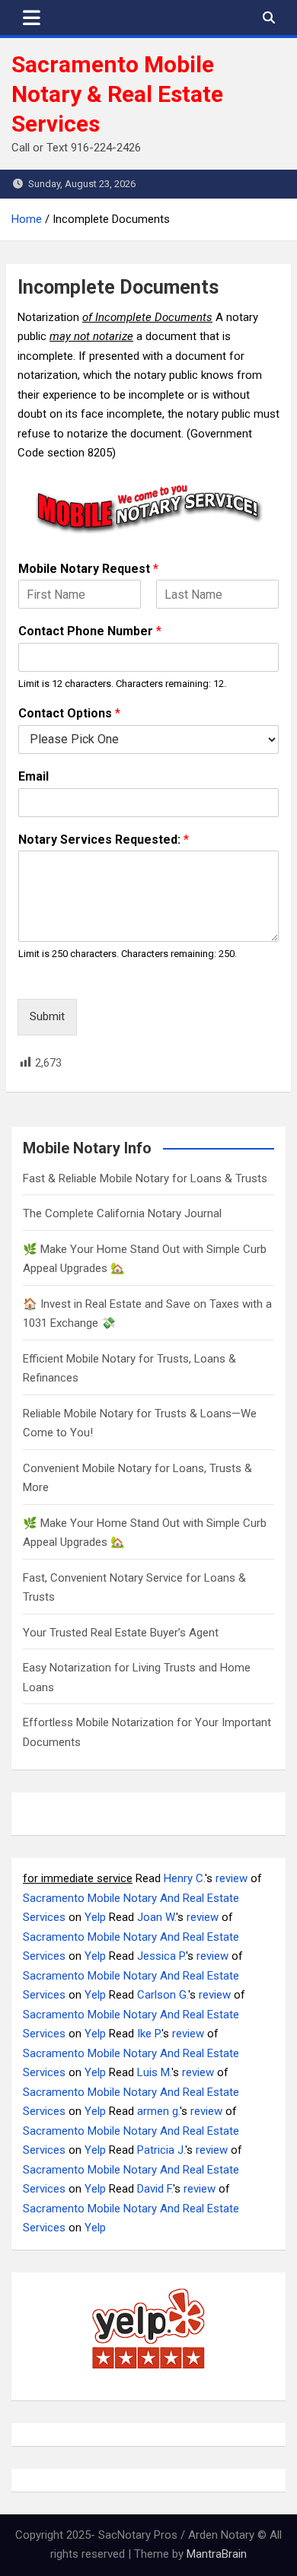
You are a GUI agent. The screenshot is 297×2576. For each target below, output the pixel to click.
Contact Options (69, 713)
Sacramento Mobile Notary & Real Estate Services (117, 94)
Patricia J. (161, 2150)
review (232, 1878)
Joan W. (156, 1917)
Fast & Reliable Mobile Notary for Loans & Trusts (145, 1178)
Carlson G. (163, 1995)
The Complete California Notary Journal (122, 1213)
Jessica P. (161, 1956)
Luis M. (154, 2072)
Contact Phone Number (90, 631)
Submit (47, 1016)
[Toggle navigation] (32, 17)
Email (34, 776)
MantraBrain (217, 2554)
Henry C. (184, 1878)
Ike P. (149, 2034)
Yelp (95, 1917)
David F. (155, 2189)
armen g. (158, 2111)
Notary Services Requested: (104, 840)
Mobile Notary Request (88, 569)
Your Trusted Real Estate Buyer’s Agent (121, 1633)
